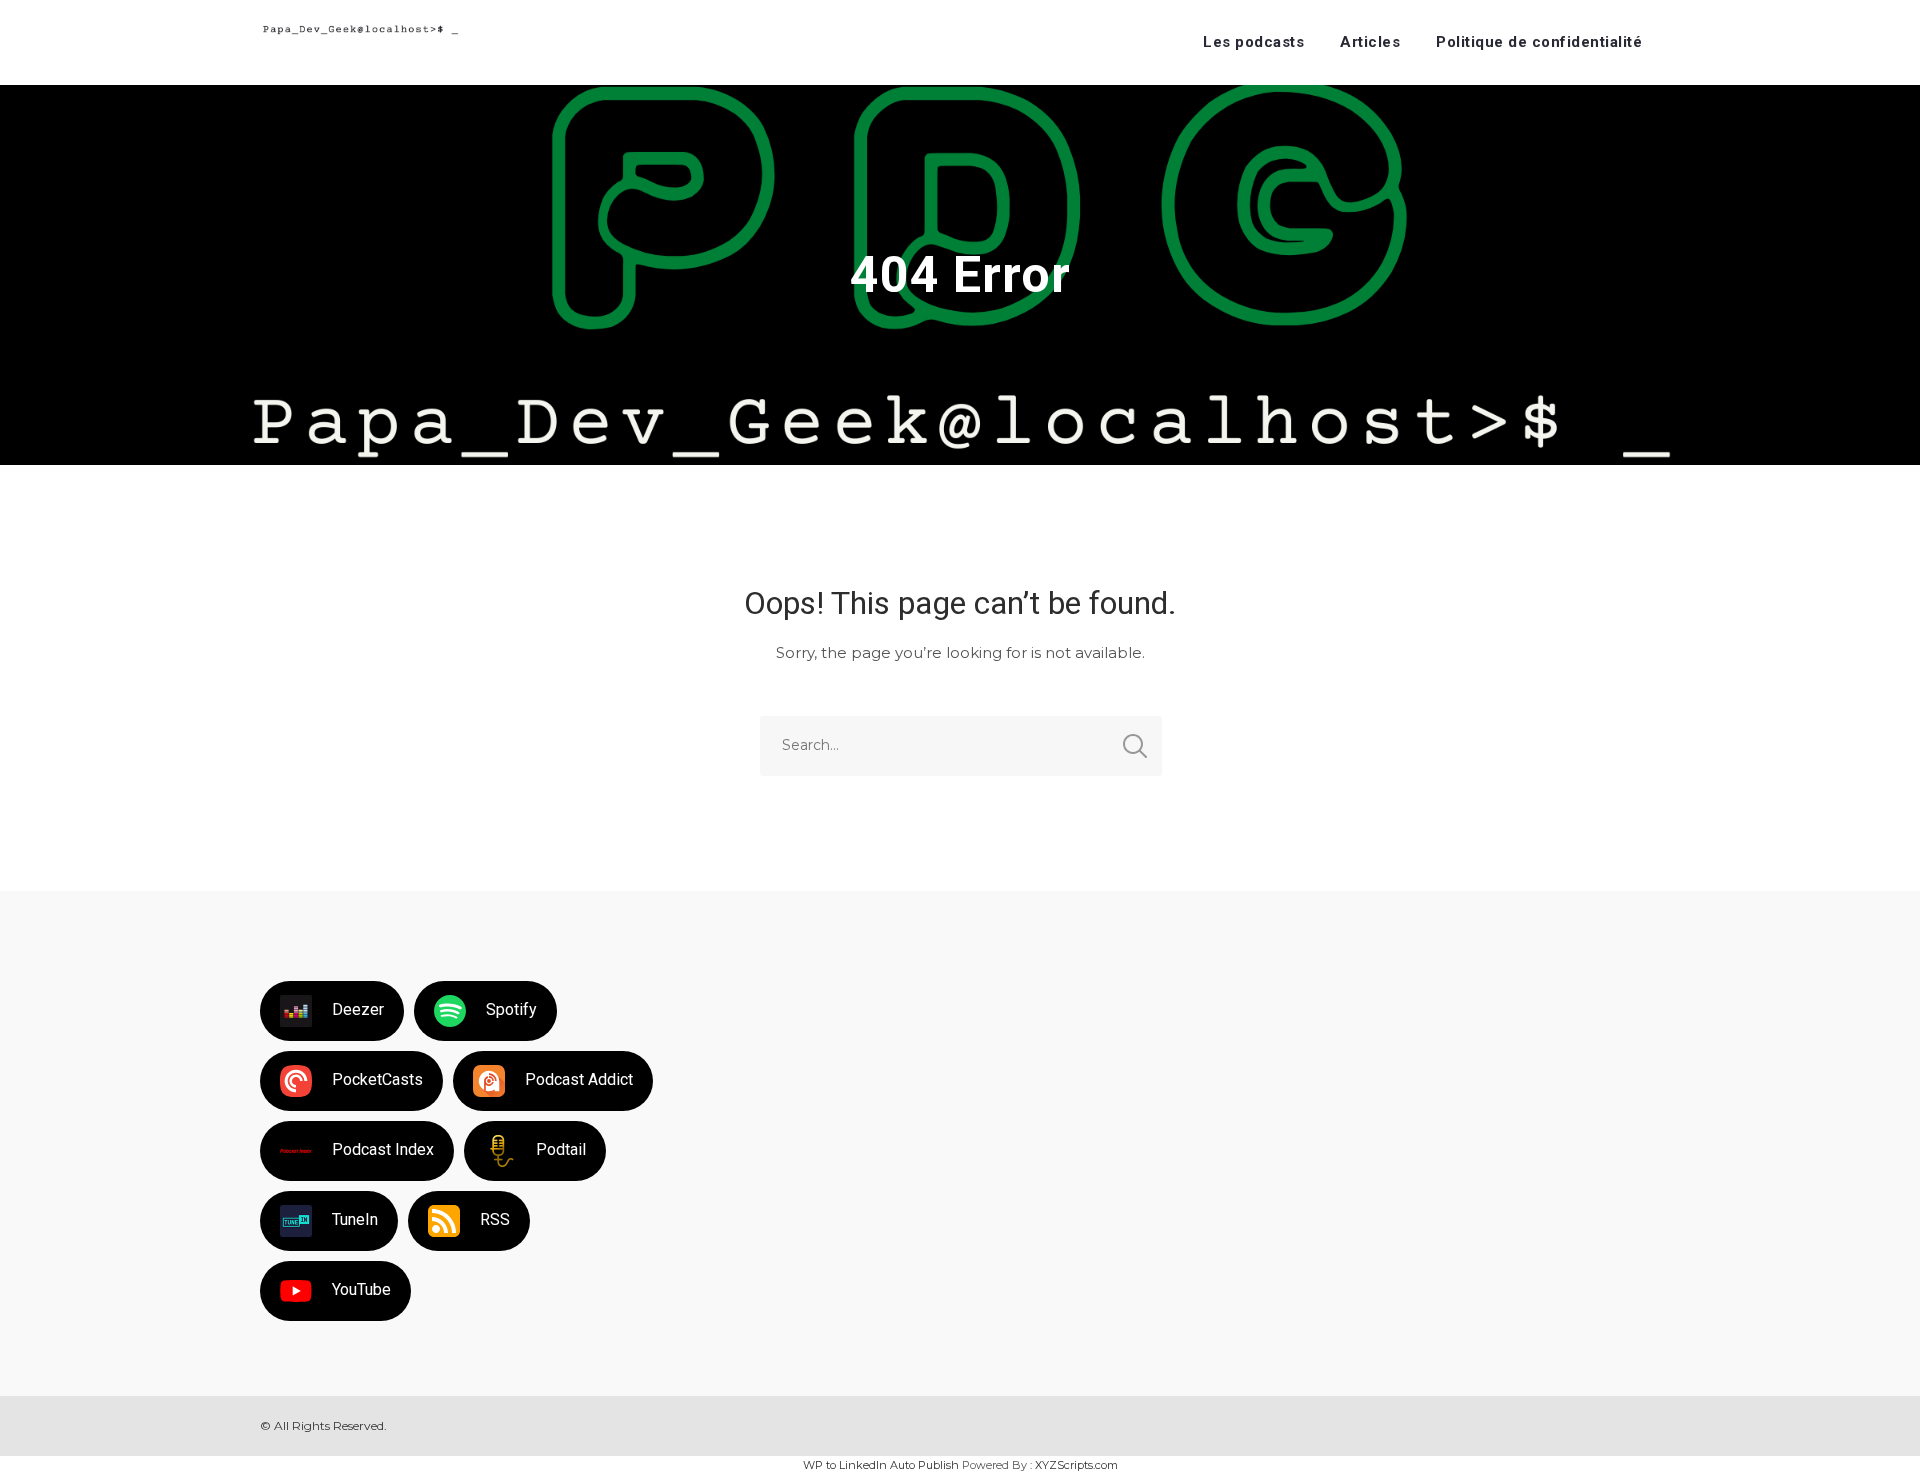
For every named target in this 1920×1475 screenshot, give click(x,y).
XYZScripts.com (1076, 1465)
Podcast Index (383, 1149)
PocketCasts (377, 1079)
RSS (495, 1219)
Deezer (358, 1009)
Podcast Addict (579, 1079)
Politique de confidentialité (1539, 42)
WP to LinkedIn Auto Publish (881, 1465)
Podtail (561, 1149)
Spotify (511, 1009)
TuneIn (355, 1219)
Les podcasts (1253, 42)
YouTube (361, 1289)
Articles (1370, 42)
